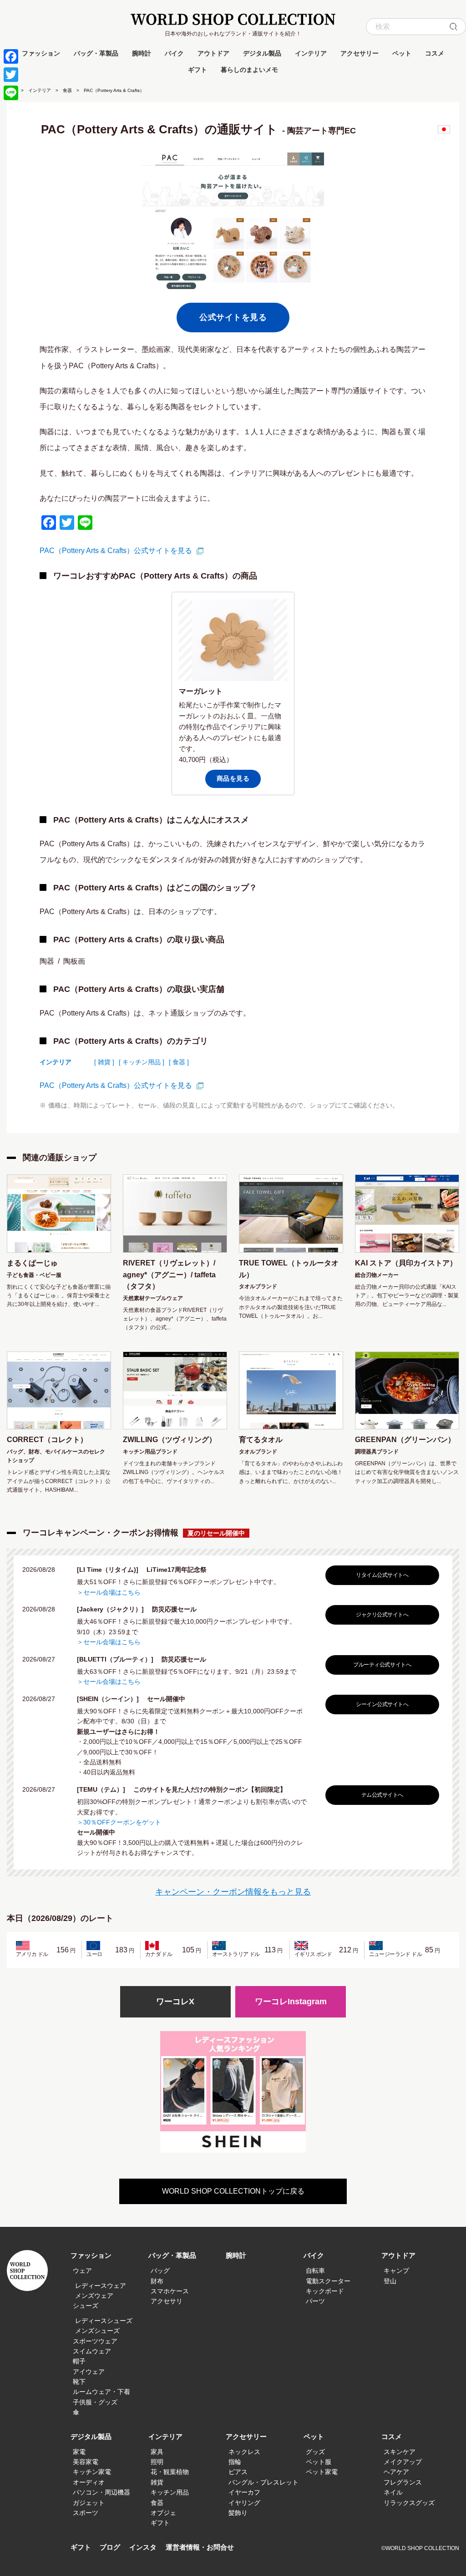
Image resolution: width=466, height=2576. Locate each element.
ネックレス (244, 2452)
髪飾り (238, 2513)
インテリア (311, 53)
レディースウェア (101, 2286)
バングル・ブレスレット (263, 2482)
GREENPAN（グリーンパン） (405, 1440)
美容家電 (86, 2462)
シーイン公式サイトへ (382, 1704)
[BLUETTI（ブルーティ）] (118, 1659)
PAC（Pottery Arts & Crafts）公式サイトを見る (116, 551)
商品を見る (233, 778)
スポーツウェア (95, 2341)
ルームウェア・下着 (101, 2392)
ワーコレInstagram (291, 2002)
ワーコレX (175, 2002)
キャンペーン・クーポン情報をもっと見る (233, 1892)
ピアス (238, 2472)
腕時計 (142, 53)
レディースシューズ (104, 2321)
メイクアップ (403, 2462)
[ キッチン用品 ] (142, 1062)
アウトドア (213, 53)
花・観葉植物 (170, 2472)
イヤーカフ (244, 2492)
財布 (157, 2281)
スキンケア (400, 2452)
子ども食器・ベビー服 (34, 1275)
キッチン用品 (170, 2492)
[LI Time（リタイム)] (111, 1570)
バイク (174, 53)
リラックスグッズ (409, 2503)
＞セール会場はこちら (109, 1592)
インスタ (143, 2547)
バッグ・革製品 (96, 53)
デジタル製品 (262, 53)
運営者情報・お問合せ (200, 2547)
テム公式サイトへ (382, 1795)
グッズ (315, 2452)
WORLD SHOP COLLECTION (233, 19)
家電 (79, 2452)
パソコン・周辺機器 (101, 2492)
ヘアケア (396, 2472)
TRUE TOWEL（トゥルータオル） (289, 1269)
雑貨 (157, 2482)
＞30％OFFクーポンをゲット (119, 1822)
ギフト (198, 70)
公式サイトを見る (233, 317)
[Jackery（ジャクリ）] (114, 1609)
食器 (67, 90)
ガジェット (89, 2503)
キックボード (325, 2291)
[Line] (11, 93)
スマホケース (170, 2291)
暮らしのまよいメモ (249, 70)
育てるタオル (261, 1440)
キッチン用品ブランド (150, 1452)
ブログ (110, 2547)
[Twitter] (11, 75)
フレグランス (403, 2482)
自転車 (315, 2271)
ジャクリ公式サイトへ (382, 1615)
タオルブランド (258, 1286)
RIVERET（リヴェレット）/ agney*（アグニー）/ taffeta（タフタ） (169, 1275)
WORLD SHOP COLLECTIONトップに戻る (233, 2191)
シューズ (86, 2306)
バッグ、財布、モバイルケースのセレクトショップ (56, 1456)
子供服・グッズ (95, 2402)
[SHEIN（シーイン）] (111, 1699)
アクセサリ (167, 2301)
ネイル (393, 2492)
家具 (157, 2452)
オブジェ (163, 2513)
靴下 (79, 2382)
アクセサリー (360, 53)
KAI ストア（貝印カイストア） (406, 1263)
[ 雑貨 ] (104, 1062)
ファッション (41, 53)
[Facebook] (11, 56)
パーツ (315, 2301)
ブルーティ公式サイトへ (382, 1665)
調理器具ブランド (377, 1452)
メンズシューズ (97, 2331)
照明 (157, 2462)
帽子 (79, 2361)
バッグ (160, 2271)
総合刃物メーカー (377, 1275)
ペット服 (319, 2462)
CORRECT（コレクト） (47, 1440)
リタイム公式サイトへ (382, 1575)
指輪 (235, 2462)
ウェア (82, 2271)
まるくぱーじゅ (32, 1263)
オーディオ (89, 2482)
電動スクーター (328, 2281)
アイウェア (89, 2372)
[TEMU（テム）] (104, 1789)
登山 (390, 2281)
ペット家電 (322, 2472)
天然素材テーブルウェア (153, 1298)
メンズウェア (94, 2296)
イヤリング (244, 2503)
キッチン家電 (92, 2472)
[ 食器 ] (179, 1062)
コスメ (435, 53)
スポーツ (86, 2513)
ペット (402, 53)
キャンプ (396, 2271)
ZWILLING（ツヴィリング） (170, 1440)
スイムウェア (92, 2351)
